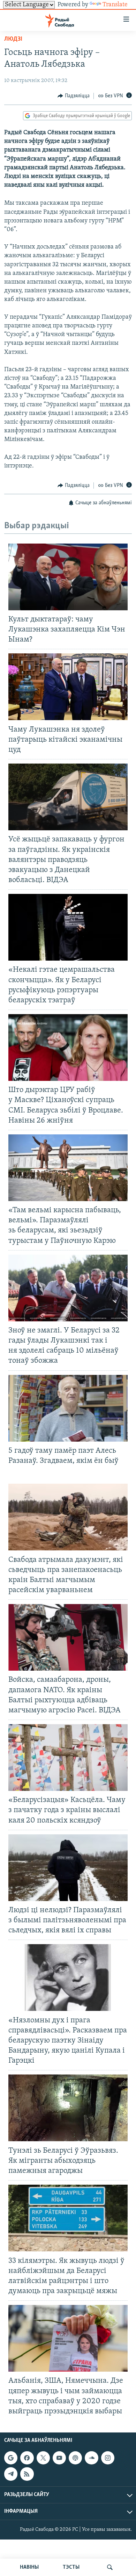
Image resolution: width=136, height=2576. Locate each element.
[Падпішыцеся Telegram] (11, 2474)
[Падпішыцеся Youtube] (59, 2458)
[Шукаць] (110, 2567)
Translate (115, 5)
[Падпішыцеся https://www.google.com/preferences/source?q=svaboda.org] (11, 2458)
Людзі (13, 39)
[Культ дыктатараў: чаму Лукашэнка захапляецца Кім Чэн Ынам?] (68, 577)
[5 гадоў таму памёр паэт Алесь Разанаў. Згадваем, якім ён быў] (68, 1408)
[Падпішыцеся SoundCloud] (91, 2458)
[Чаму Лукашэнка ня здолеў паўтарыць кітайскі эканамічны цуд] (68, 687)
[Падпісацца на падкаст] (75, 2458)
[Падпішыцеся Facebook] (27, 2458)
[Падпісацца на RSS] (27, 2474)
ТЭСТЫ (71, 2567)
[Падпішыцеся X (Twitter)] (43, 2458)
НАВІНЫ (29, 2567)
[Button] (74, 96)
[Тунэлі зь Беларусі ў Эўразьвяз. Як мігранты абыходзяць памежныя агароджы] (68, 2108)
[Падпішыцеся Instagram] (108, 2458)
